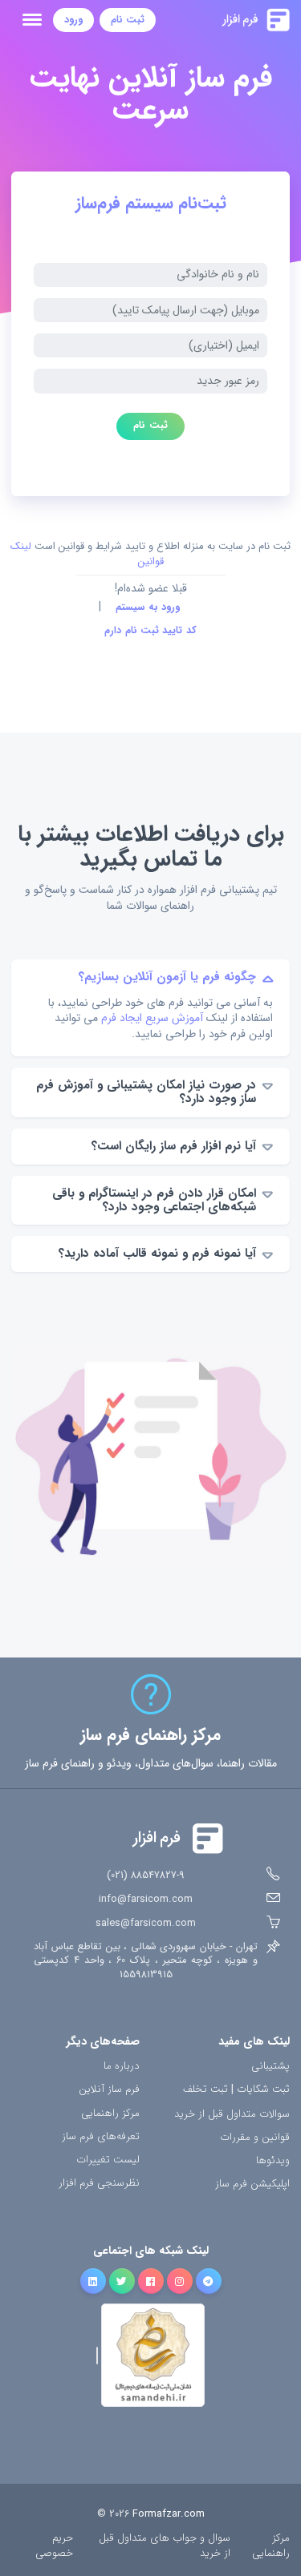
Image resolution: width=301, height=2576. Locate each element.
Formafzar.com (169, 2514)
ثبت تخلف (205, 2090)
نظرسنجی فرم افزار (99, 2184)
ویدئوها (273, 2161)
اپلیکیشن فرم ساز (252, 2184)
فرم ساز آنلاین (109, 2090)
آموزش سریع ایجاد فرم (152, 1018)
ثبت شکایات (263, 2090)
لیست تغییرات (108, 2160)
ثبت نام (128, 20)
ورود (73, 20)
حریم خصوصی (54, 2546)
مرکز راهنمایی (110, 2114)
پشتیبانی (270, 2067)
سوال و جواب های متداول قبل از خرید (165, 2546)
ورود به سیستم (148, 608)
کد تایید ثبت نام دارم (150, 631)
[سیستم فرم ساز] (223, 20)
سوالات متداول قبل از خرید (232, 2115)
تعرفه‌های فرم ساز (101, 2137)
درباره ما (122, 2067)
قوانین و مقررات (255, 2138)
